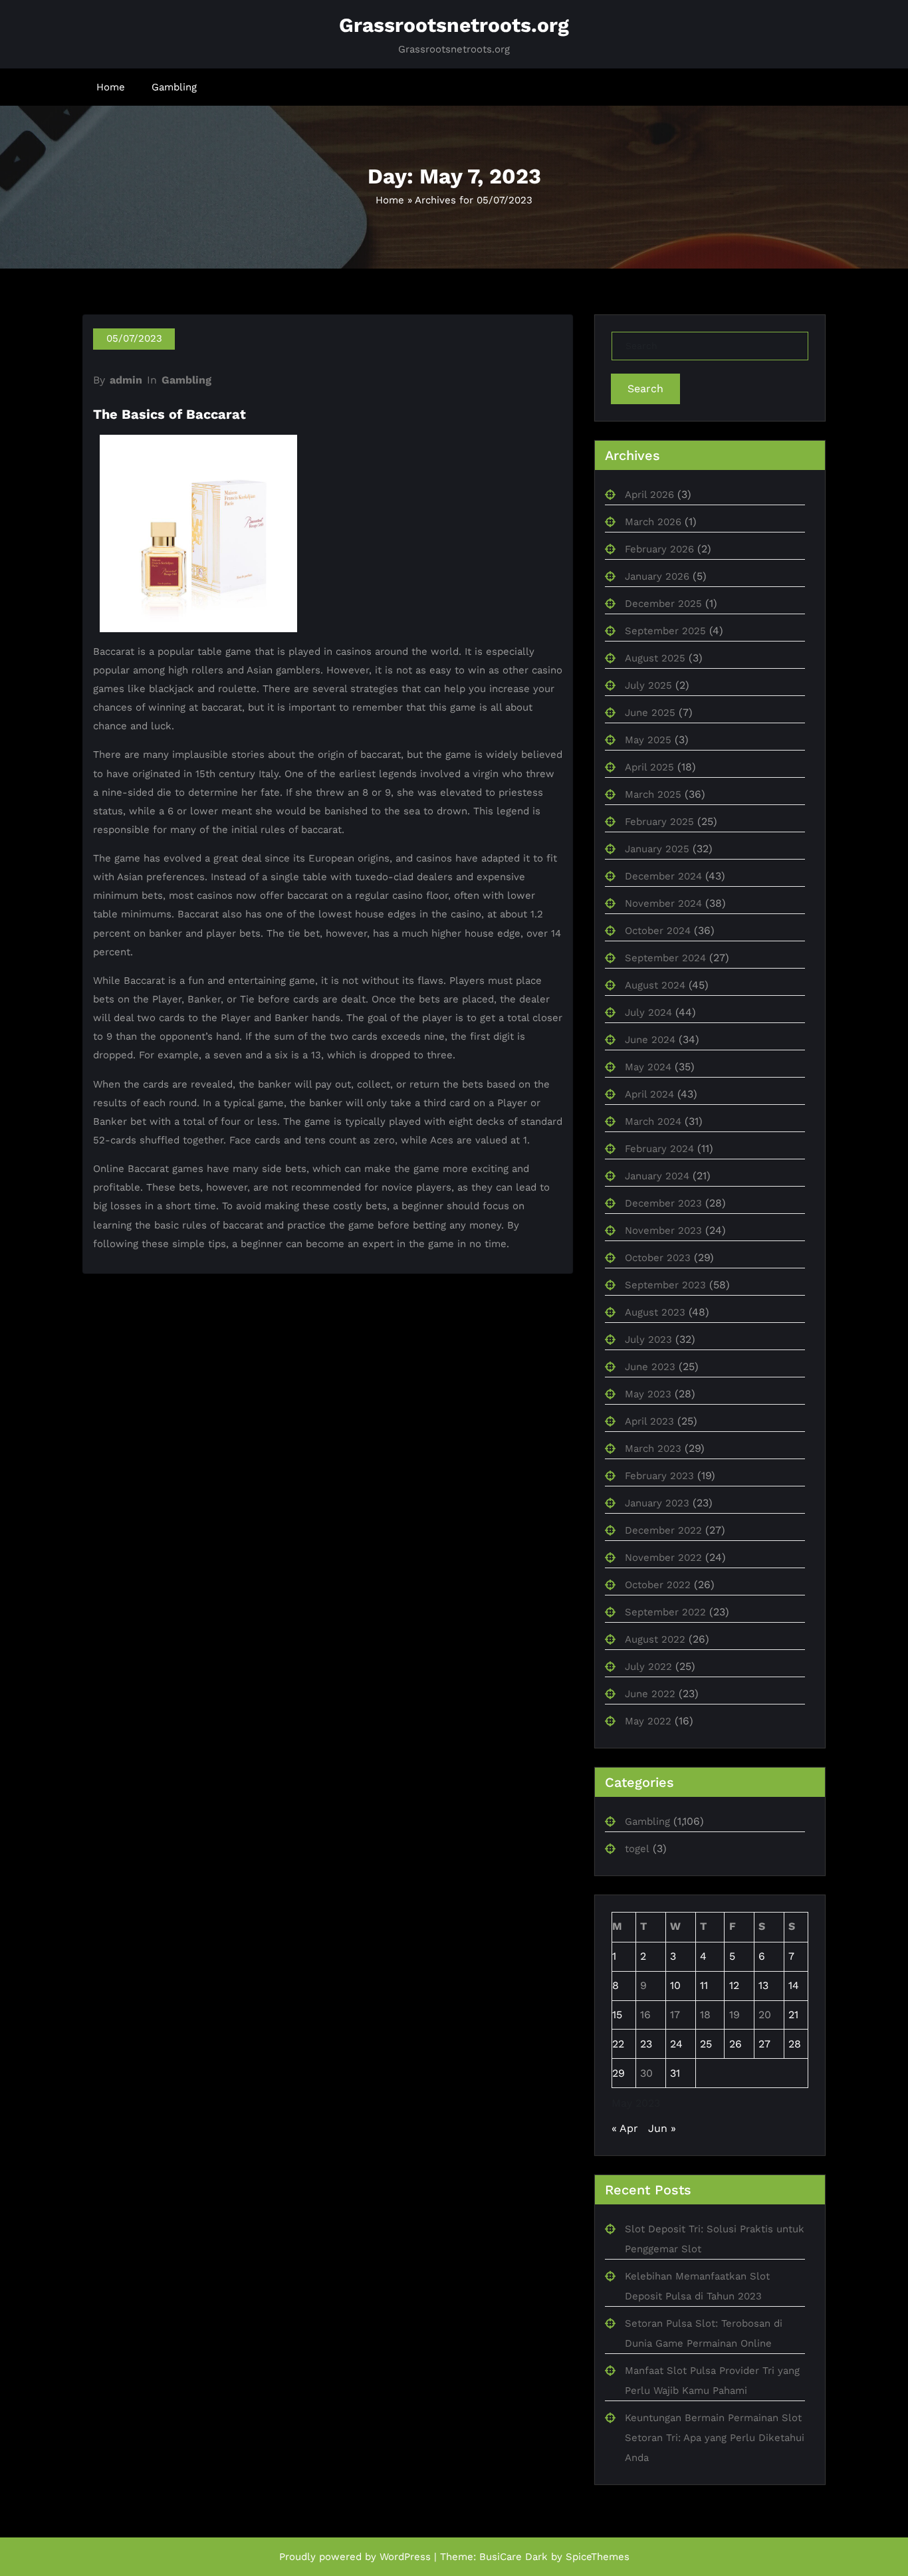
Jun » (662, 2128)
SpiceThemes (598, 2557)
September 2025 (665, 631)
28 (795, 2044)
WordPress (405, 2557)
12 (734, 1985)
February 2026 (659, 549)
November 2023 (663, 1230)
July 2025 (648, 685)
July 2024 (648, 1012)
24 (676, 2044)
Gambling (174, 87)
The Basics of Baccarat (170, 414)
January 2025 (657, 849)
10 (675, 1985)
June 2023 (650, 1367)
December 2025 (663, 604)
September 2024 (665, 958)
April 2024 (649, 1094)
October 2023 (658, 1258)
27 (764, 2044)
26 (736, 2044)
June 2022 (650, 1694)
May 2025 (648, 740)
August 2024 (655, 985)
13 (763, 1985)
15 (617, 2015)
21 (793, 2015)
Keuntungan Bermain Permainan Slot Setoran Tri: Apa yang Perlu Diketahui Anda (715, 2438)
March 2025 (653, 794)
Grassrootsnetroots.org (454, 25)
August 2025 (655, 658)
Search (645, 389)
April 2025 (649, 767)
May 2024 (648, 1067)
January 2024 (657, 1176)
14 (794, 1985)
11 (704, 1985)
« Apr (625, 2128)
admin (126, 380)
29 (619, 2073)
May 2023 (648, 1394)
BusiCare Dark (513, 2557)
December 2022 (663, 1530)
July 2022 (648, 1667)
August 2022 (655, 1639)
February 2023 (659, 1476)
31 (675, 2073)
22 (618, 2044)
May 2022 (648, 1721)
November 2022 (663, 1558)
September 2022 (665, 1612)
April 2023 (649, 1421)
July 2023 (648, 1340)
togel (637, 1849)
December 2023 (663, 1203)
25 (706, 2044)
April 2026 (649, 495)
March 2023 (653, 1449)
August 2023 (655, 1312)
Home (111, 87)
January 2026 (657, 576)
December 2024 (663, 876)
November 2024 (663, 903)
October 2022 (658, 1585)
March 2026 (653, 522)
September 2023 (665, 1285)
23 (646, 2044)
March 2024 (653, 1121)
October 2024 (658, 931)
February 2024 (659, 1149)
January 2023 (657, 1503)
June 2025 (650, 713)
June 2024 (650, 1040)
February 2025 (659, 822)
